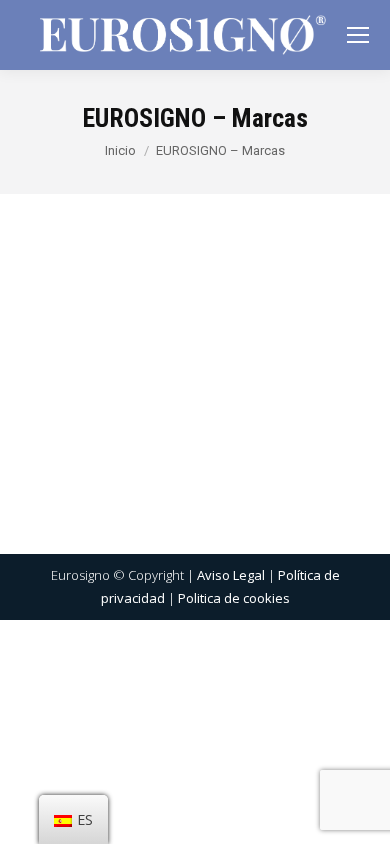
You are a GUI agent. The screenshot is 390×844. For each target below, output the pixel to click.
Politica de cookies (234, 598)
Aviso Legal (231, 575)
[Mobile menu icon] (358, 35)
